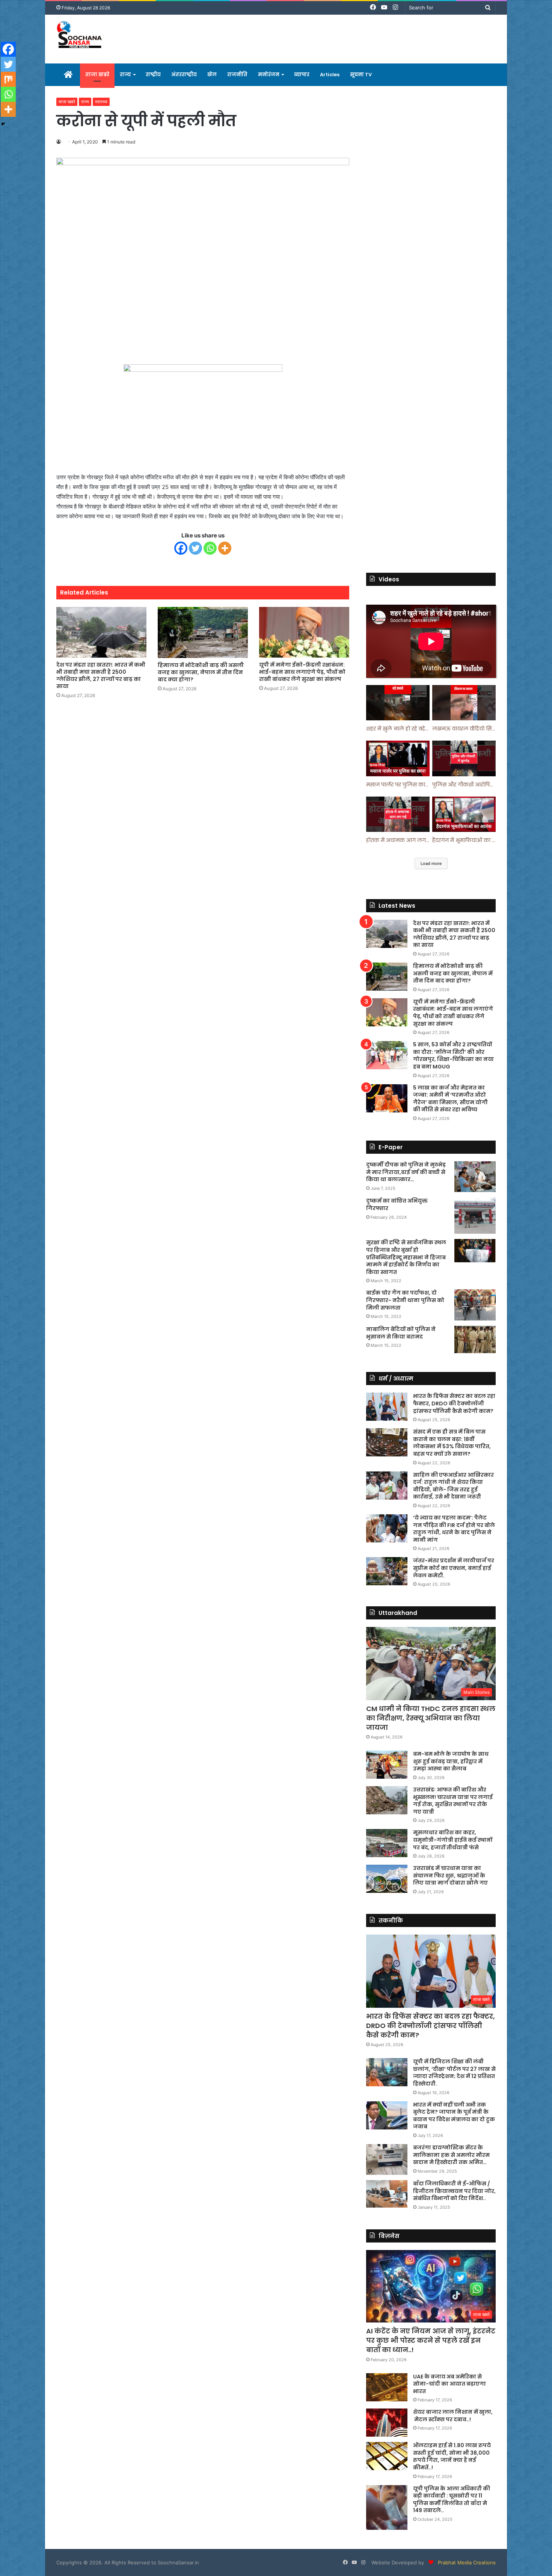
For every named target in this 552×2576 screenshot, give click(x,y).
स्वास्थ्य (101, 102)
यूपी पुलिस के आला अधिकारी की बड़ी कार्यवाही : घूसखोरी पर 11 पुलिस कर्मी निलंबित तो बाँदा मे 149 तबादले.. (452, 2500)
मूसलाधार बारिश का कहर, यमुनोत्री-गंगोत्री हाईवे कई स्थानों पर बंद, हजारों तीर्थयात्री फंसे (453, 1840)
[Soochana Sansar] (80, 36)
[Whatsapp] (210, 548)
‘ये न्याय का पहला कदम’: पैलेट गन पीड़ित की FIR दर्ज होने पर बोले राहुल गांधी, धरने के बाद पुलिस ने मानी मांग (454, 1529)
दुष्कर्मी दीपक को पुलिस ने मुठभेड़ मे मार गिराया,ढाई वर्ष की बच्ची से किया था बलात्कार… (406, 1172)
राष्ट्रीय (153, 75)
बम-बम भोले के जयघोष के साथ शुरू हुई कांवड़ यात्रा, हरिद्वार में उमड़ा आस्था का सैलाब (451, 1761)
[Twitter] (195, 548)
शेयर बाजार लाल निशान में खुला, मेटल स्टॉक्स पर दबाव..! (453, 2416)
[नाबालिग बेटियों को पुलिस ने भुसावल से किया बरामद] (475, 1340)
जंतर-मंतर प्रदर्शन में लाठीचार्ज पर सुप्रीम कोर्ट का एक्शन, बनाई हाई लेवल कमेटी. (454, 1568)
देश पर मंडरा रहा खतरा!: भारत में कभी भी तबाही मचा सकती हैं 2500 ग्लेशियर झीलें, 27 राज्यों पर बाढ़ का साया (101, 675)
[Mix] (8, 79)
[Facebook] (181, 548)
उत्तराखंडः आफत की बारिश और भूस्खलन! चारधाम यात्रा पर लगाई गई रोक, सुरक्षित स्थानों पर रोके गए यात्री (453, 1801)
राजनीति (237, 75)
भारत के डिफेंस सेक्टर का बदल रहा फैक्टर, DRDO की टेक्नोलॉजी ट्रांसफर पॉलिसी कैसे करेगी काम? (454, 1403)
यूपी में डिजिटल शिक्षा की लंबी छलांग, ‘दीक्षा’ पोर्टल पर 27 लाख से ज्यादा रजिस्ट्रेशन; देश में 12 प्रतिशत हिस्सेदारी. (454, 2073)
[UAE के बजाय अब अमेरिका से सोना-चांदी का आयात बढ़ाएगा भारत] (387, 2387)
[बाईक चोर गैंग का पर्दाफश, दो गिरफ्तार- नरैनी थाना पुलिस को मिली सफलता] (475, 1305)
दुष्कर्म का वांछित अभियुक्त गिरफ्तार (397, 1204)
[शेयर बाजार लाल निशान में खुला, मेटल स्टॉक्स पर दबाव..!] (387, 2423)
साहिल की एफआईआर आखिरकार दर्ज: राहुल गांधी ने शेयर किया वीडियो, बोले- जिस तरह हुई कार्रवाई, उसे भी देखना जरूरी (453, 1486)
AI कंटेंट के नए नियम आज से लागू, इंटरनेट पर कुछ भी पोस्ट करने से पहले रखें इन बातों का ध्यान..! (431, 2340)
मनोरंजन (269, 75)
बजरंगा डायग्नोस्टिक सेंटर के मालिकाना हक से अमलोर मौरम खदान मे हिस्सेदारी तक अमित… (451, 2155)
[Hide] (3, 124)
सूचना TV (361, 75)
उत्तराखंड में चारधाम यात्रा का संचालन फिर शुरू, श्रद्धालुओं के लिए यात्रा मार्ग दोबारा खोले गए (450, 1875)
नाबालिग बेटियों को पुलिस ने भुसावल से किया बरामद (401, 1333)
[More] (225, 548)
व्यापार (302, 75)
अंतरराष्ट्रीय (184, 75)
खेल (212, 75)
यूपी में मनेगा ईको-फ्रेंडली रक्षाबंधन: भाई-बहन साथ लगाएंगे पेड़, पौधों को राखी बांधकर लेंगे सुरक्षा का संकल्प (302, 672)
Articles (330, 75)
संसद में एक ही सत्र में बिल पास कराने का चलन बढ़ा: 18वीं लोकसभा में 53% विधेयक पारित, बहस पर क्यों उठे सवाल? (452, 1443)
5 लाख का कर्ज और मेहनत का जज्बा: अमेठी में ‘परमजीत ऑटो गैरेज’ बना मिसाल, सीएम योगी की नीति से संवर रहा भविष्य (450, 1099)
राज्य (125, 75)
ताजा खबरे (97, 75)
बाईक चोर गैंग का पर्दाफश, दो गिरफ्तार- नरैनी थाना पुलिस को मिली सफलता (405, 1300)
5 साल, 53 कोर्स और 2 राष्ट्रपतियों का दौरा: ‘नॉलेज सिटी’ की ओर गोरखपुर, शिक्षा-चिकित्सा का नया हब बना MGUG (453, 1056)
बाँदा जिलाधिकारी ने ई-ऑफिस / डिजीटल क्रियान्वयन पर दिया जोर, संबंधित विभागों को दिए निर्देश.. (454, 2191)
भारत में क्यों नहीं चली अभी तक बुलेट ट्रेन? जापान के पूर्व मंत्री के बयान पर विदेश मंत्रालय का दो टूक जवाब (454, 2116)
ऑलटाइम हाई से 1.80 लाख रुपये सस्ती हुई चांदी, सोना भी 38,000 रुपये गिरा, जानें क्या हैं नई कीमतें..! (452, 2456)
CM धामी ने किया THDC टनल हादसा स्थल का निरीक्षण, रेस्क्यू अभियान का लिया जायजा (431, 1718)
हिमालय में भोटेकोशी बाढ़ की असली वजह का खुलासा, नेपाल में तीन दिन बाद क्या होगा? (201, 672)
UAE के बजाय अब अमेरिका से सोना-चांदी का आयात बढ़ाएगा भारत (449, 2384)
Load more (431, 863)
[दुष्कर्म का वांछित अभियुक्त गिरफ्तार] (475, 1216)
